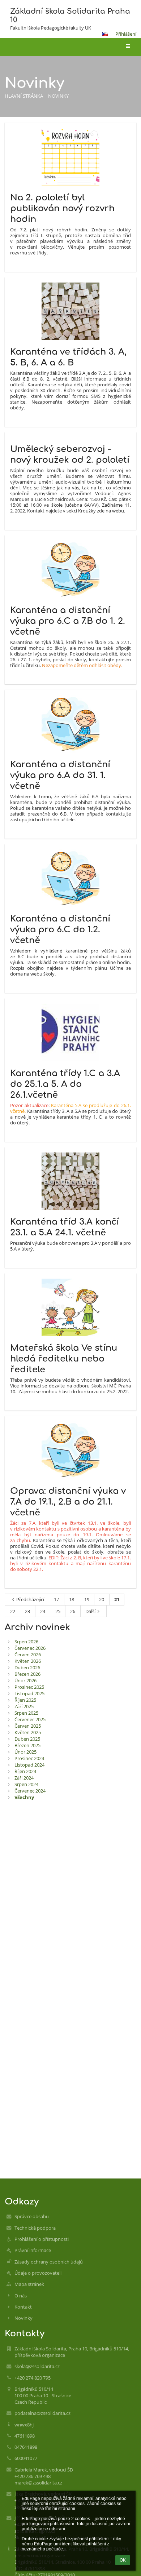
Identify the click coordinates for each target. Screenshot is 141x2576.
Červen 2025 (28, 1726)
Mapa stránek (29, 2284)
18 (72, 1599)
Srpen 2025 (26, 1713)
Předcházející (30, 1599)
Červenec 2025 (30, 1719)
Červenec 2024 (30, 1791)
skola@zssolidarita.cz (37, 2366)
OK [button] (123, 2560)
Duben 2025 (27, 1739)
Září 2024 (24, 1778)
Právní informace (33, 2250)
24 (43, 1611)
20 (102, 1599)
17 (56, 1599)
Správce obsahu (32, 2216)
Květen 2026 (28, 1661)
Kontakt (23, 2307)
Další (90, 1611)
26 (73, 1611)
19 (87, 1599)
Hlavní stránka (24, 96)
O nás (21, 2296)
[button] (105, 34)
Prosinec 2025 (29, 1687)
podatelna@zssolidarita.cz (42, 2413)
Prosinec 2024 (29, 1758)
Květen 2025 (28, 1732)
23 (27, 1611)
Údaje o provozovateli (38, 2273)
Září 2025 (24, 1706)
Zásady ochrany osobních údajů (49, 2262)
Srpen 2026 (26, 1642)
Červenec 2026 (30, 1648)
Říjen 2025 (25, 1700)
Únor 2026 (25, 1680)
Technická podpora (35, 2228)
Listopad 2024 (29, 1765)
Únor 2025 (25, 1752)
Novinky (58, 96)
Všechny (24, 1797)
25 (58, 1611)
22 (13, 1611)
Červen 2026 (28, 1655)
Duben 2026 (27, 1667)
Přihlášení (126, 34)
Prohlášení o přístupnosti (42, 2239)
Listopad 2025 (29, 1693)
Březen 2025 (27, 1745)
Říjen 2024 (25, 1771)
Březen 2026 (27, 1674)
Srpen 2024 (26, 1784)
